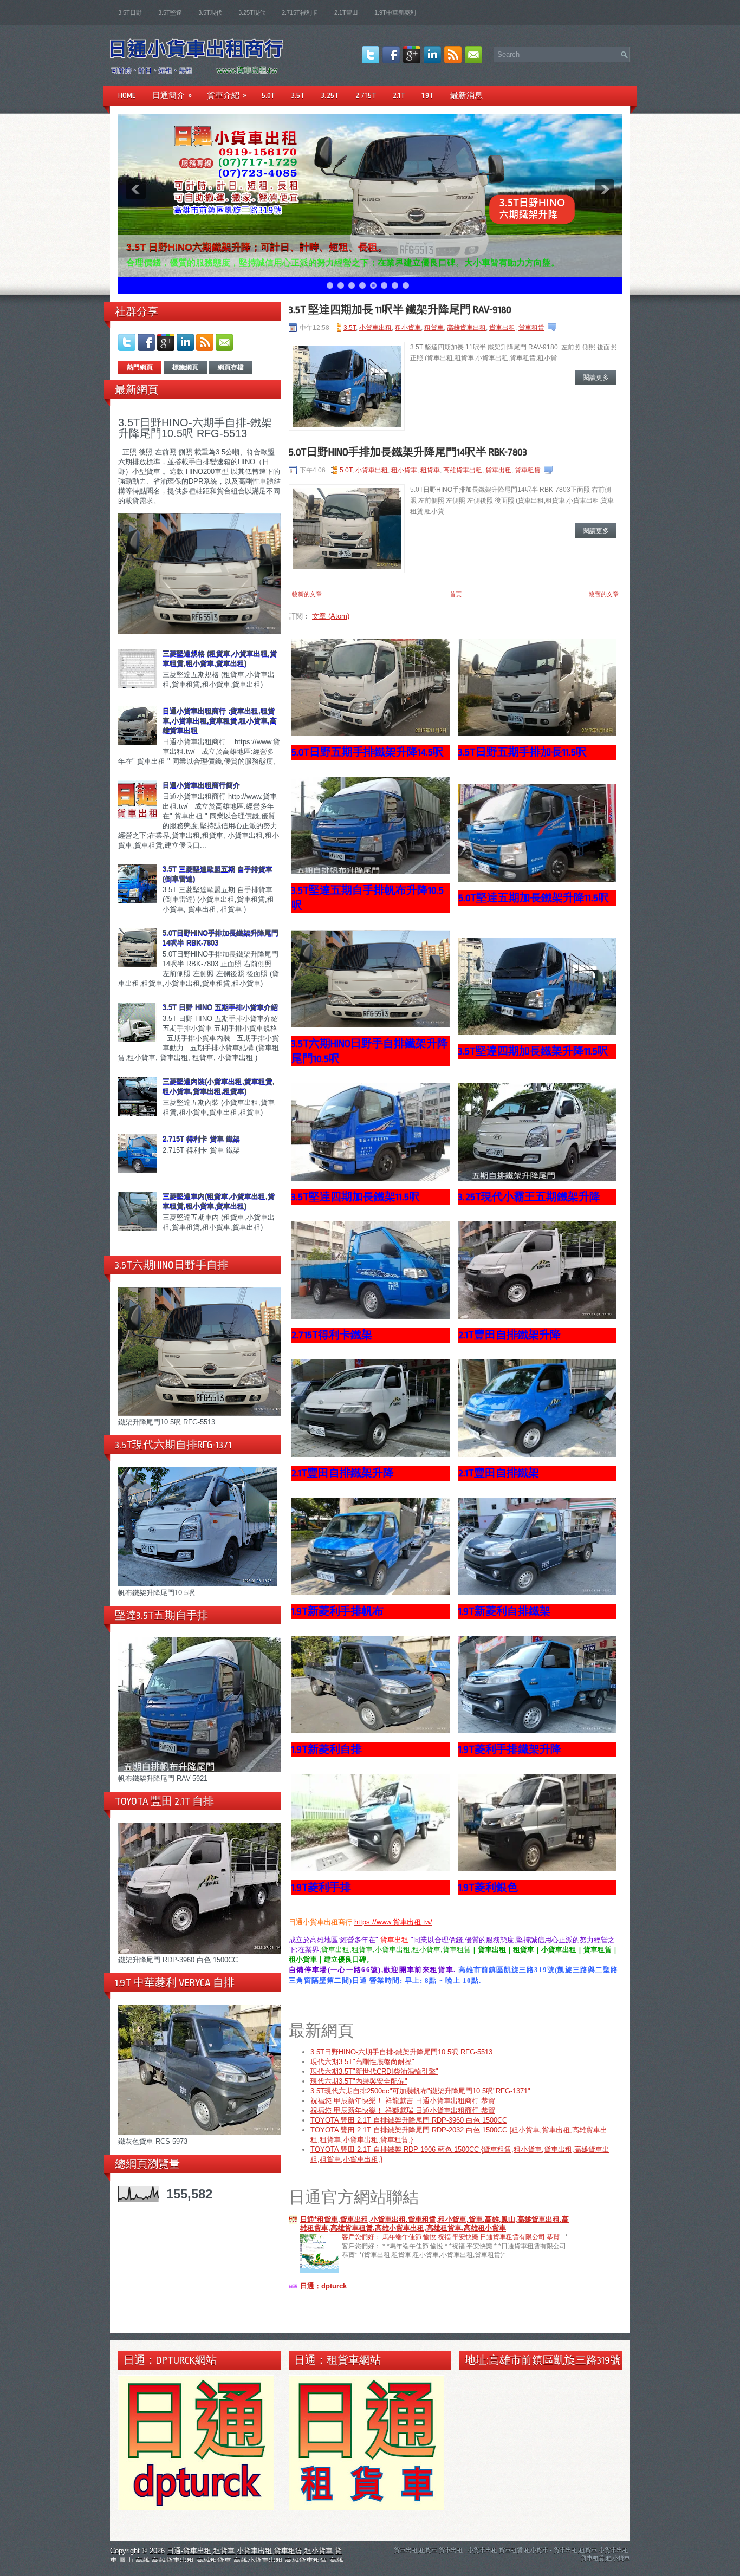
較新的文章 (307, 594)
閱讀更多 (596, 378)
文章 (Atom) (331, 616)
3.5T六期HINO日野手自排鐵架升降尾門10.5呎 (370, 1051)
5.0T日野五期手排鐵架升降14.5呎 (368, 752)
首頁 (456, 594)
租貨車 (434, 328)
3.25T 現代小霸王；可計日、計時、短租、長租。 (233, 247)
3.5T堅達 (170, 12)
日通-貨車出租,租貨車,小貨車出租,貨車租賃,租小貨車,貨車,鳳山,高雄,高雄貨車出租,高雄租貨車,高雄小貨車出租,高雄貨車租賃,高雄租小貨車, (227, 2561)
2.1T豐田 (346, 12)
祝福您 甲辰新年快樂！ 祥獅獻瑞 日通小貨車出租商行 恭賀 (403, 2110)
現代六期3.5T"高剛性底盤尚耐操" (362, 2062)
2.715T (366, 95)
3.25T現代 (252, 12)
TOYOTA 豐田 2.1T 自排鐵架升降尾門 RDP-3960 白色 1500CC (409, 2120)
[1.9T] (371, 1731)
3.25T (330, 95)
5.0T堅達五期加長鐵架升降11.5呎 (534, 898)
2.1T (399, 95)
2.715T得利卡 (300, 12)
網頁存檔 (231, 367)
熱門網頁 (140, 367)
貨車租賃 (531, 328)
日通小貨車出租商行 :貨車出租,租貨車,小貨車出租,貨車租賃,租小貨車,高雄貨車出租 (220, 721)
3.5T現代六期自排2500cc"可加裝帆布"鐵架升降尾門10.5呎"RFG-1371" (420, 2091)
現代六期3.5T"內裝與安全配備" (359, 2081)
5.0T (268, 95)
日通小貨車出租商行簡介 (201, 785)
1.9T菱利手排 (321, 1888)
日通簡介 (172, 95)
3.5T (298, 95)
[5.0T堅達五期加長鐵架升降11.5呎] (538, 879)
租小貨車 (408, 328)
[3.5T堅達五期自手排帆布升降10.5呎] (371, 872)
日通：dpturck (323, 2286)
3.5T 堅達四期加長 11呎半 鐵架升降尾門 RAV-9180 (400, 310)
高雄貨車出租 (466, 328)
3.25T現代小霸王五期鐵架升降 (529, 1197)
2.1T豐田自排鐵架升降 (509, 1335)
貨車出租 (502, 328)
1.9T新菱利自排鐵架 (504, 1611)
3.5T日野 (130, 12)
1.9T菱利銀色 (488, 1888)
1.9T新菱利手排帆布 (337, 1611)
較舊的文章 (604, 594)
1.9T (428, 95)
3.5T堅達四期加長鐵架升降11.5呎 (533, 1051)
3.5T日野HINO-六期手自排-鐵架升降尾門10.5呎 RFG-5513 (195, 428)
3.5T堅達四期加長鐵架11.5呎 (356, 1197)
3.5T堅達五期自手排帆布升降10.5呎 (368, 898)
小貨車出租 (375, 328)
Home (127, 95)
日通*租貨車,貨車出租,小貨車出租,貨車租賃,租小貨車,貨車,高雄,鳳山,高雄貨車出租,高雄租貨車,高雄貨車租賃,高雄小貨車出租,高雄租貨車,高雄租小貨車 (434, 2224)
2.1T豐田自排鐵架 (499, 1473)
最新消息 (466, 95)
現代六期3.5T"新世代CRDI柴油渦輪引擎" (374, 2071)
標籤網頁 (185, 367)
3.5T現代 (210, 12)
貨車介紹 (227, 95)
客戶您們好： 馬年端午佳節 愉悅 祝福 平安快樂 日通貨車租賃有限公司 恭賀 (452, 2237)
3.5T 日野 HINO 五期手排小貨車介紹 (220, 1007)
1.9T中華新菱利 (395, 12)
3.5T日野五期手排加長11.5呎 (522, 752)
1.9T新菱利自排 (327, 1749)
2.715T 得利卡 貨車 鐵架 (201, 1139)
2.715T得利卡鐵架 (332, 1335)
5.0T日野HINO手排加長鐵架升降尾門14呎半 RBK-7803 (408, 452)
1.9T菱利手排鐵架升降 (510, 1749)
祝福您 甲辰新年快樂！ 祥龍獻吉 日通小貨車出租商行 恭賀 (403, 2101)
